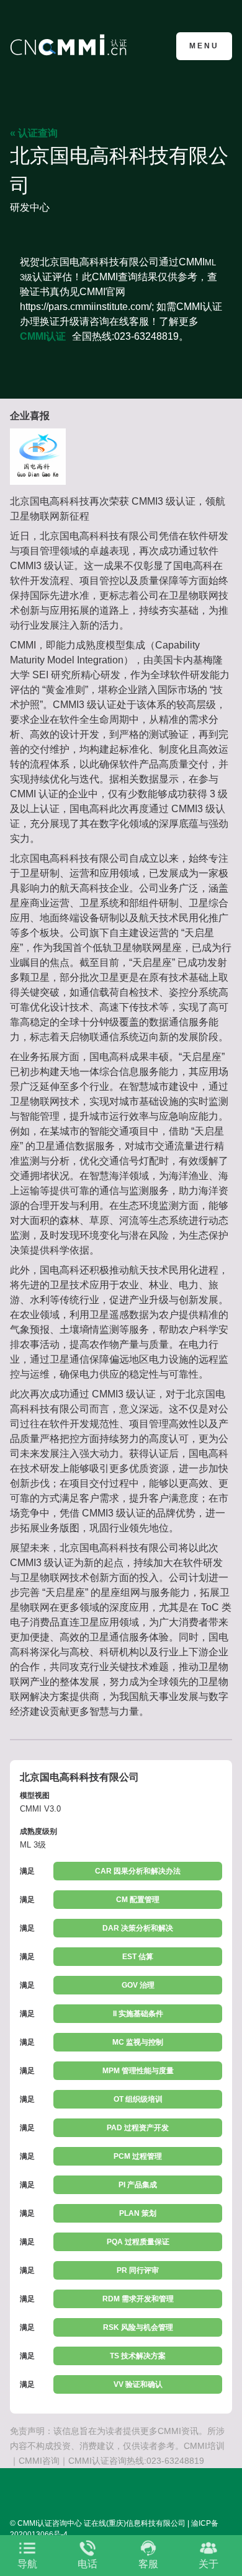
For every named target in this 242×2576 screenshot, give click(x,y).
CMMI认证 (43, 336)
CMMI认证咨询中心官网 (70, 45)
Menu (204, 46)
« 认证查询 (34, 133)
